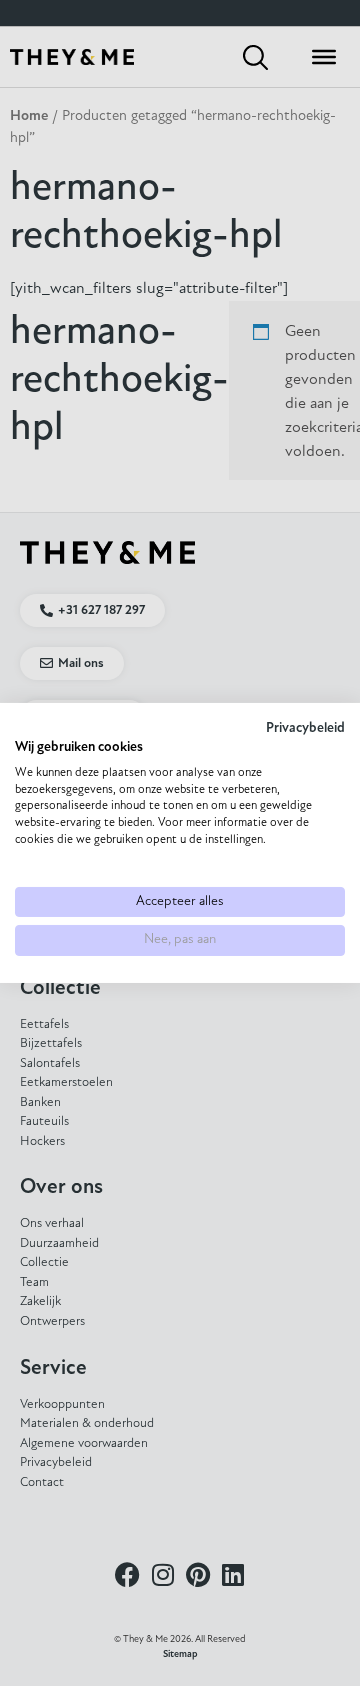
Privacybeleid (305, 728)
